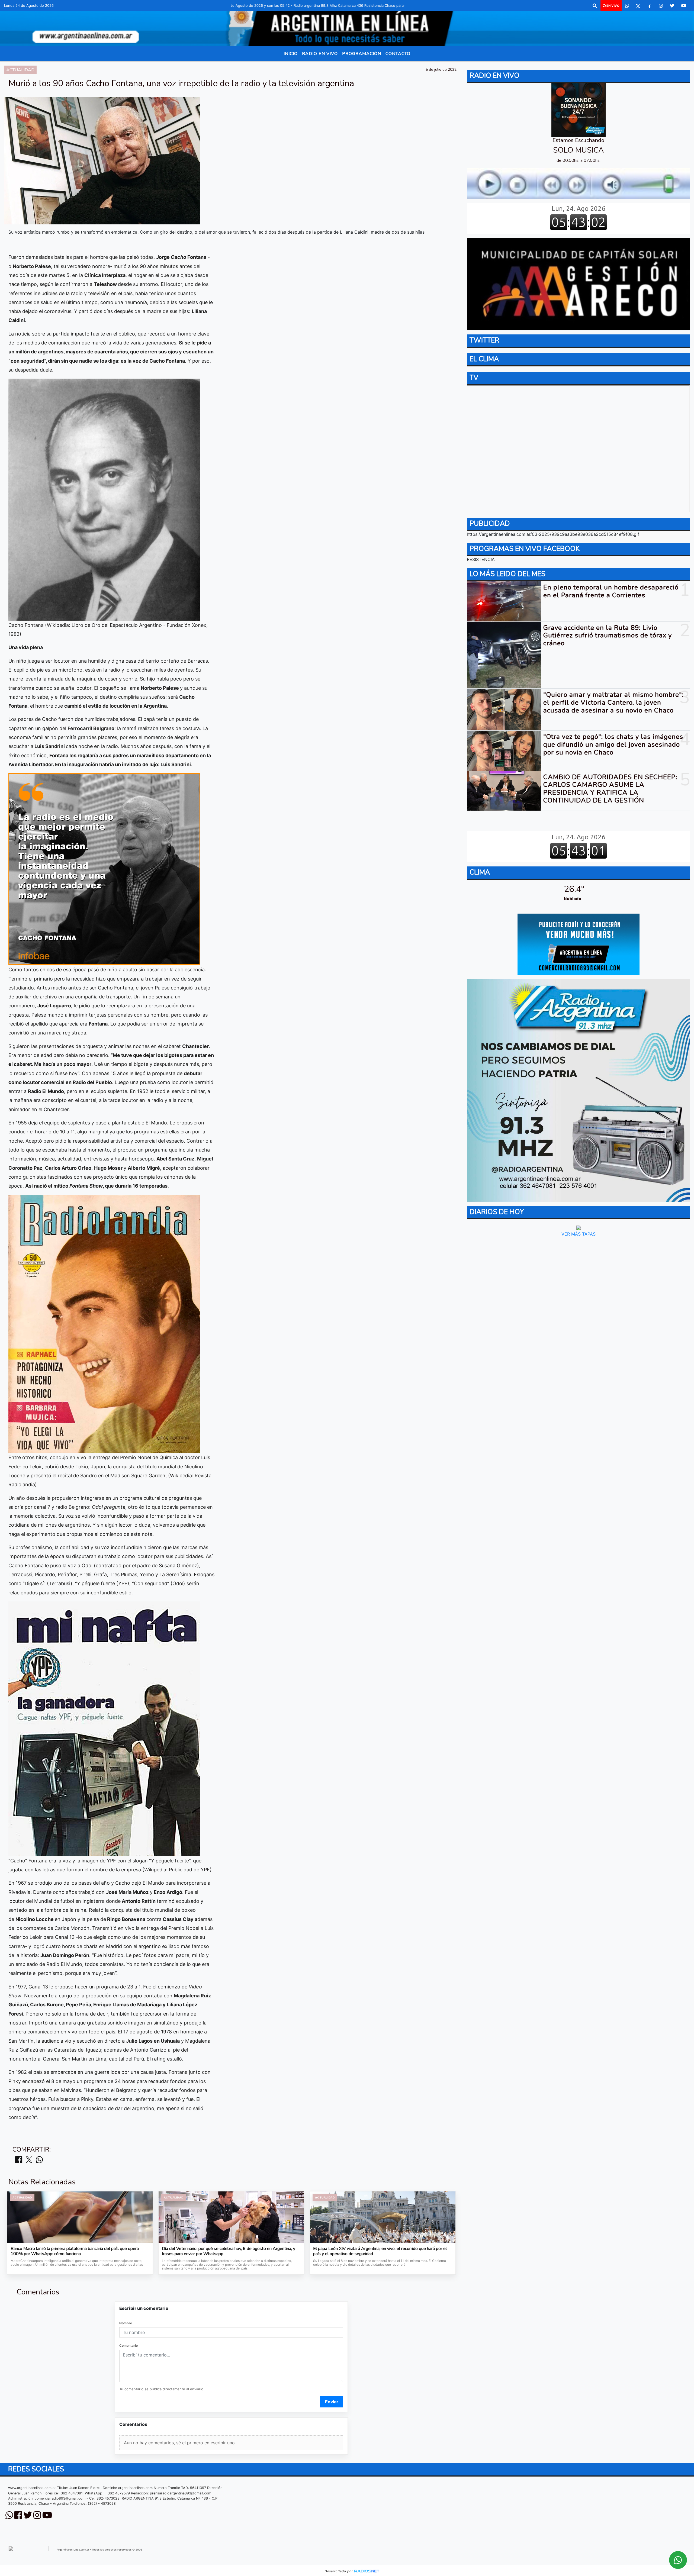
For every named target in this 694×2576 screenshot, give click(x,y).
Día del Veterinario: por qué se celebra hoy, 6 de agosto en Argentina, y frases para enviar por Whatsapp (229, 2251)
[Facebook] (650, 6)
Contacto (398, 54)
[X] (638, 6)
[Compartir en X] (29, 2160)
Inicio (291, 54)
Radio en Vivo (320, 54)
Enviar (332, 2402)
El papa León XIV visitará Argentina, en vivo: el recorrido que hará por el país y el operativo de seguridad (380, 2251)
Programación (362, 54)
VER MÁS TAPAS (578, 1234)
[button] (595, 6)
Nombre (126, 2323)
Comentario (128, 2346)
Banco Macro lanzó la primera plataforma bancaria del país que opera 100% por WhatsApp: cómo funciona (75, 2251)
